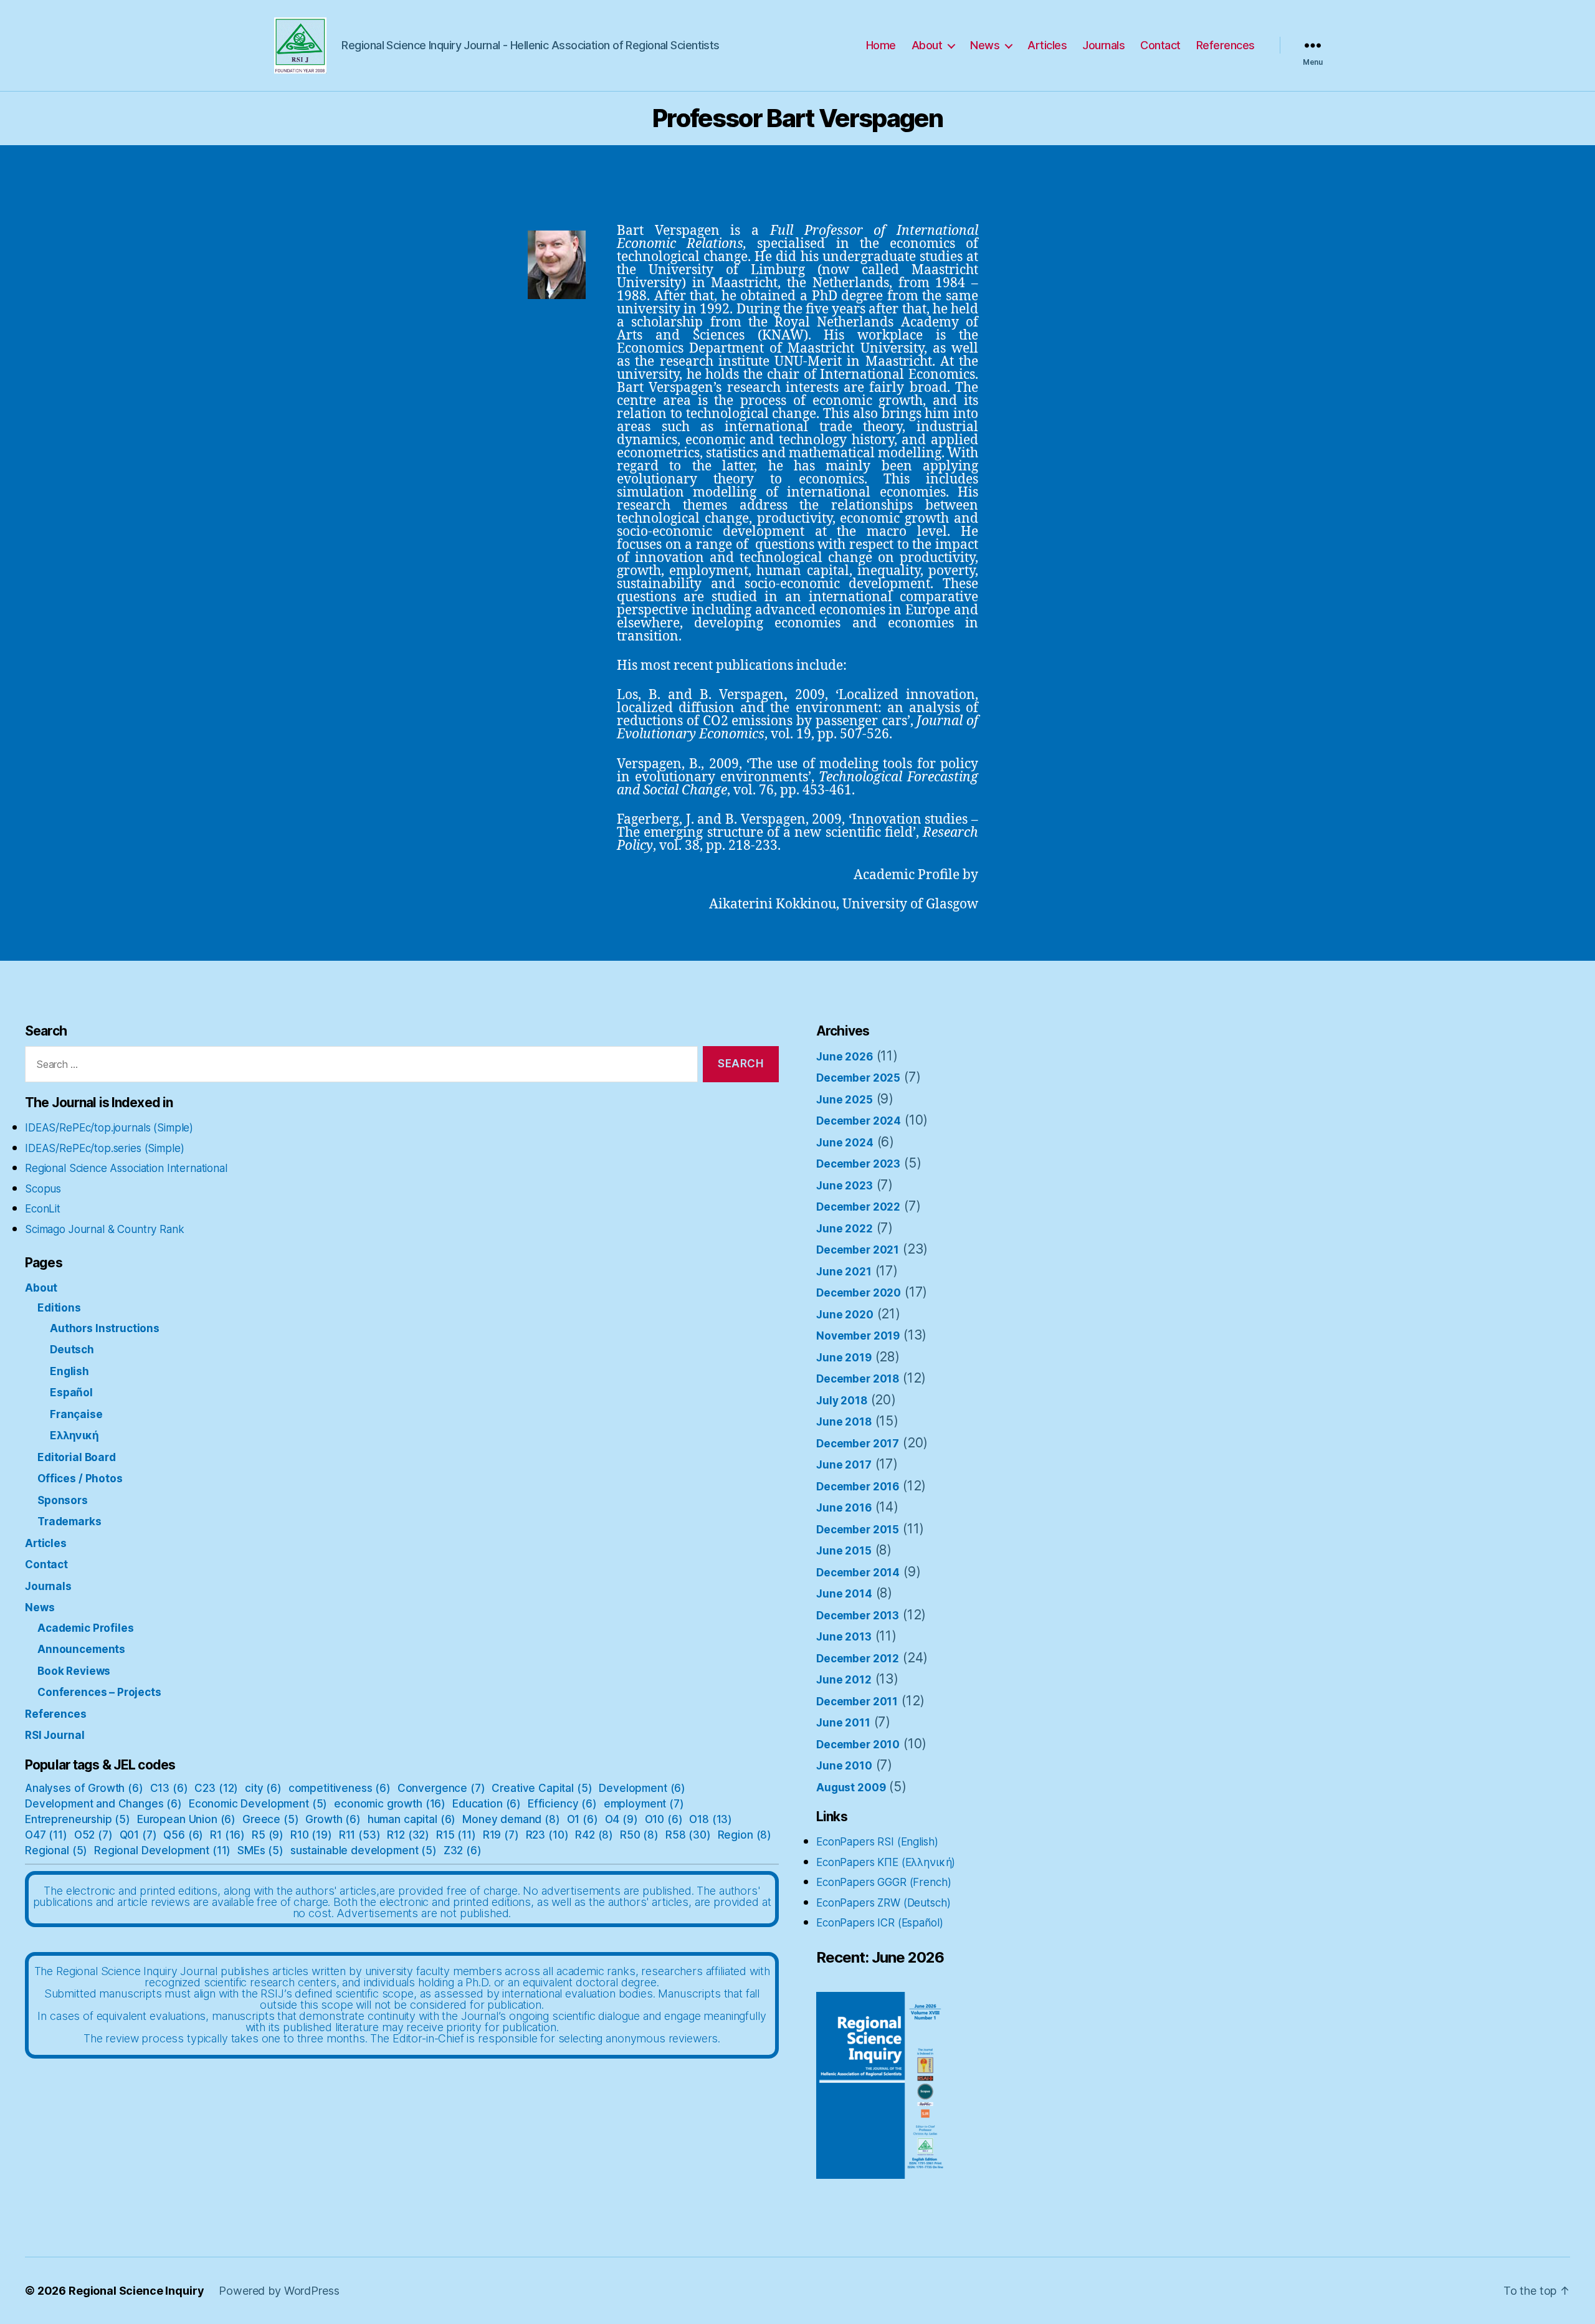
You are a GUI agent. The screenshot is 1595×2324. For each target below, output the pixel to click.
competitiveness (340, 1788)
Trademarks (69, 1522)
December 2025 (858, 1078)
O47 (46, 1835)
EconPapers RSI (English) (877, 1842)
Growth (333, 1819)
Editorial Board (77, 1457)
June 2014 (844, 1594)
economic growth (390, 1804)
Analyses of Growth (84, 1788)
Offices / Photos (80, 1479)
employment (644, 1804)
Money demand (511, 1819)
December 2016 (858, 1487)
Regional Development (162, 1850)
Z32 (463, 1850)
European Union (186, 1819)
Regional (56, 1850)
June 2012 (844, 1680)
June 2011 (843, 1723)
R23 (547, 1835)
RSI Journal (55, 1735)
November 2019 (858, 1336)
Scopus (43, 1189)
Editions (59, 1308)
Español (71, 1393)
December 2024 (859, 1121)
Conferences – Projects (99, 1692)
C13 (169, 1788)
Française (76, 1414)
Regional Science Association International (126, 1168)
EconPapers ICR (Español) (879, 1923)
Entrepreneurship (78, 1819)
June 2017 (844, 1465)
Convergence (441, 1788)
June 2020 (845, 1315)
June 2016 (844, 1508)
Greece (271, 1819)
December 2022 (858, 1207)
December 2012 (858, 1659)
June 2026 (845, 1057)
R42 (594, 1835)
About (927, 45)
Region (745, 1835)
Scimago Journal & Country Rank (105, 1229)
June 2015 (844, 1551)
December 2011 (857, 1702)
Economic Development (258, 1804)
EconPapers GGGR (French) (883, 1882)
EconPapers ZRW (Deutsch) (883, 1903)
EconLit (43, 1209)
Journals (1103, 45)
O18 (711, 1819)
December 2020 (859, 1293)
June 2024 (845, 1143)
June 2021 (844, 1272)
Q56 (183, 1835)
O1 (583, 1819)
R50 (639, 1835)
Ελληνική (74, 1436)
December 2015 (858, 1530)
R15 (456, 1835)
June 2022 (845, 1229)
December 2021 (858, 1250)
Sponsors (63, 1500)
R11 (360, 1835)
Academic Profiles (85, 1628)
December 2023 (858, 1164)
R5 (268, 1835)
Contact (1160, 45)
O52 (93, 1835)
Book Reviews (74, 1671)
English (69, 1371)
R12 (408, 1835)
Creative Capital (542, 1788)
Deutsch (72, 1350)
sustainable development (364, 1850)
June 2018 (844, 1422)
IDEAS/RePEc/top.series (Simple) (104, 1148)
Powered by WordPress (279, 2291)
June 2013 (844, 1637)
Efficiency (562, 1804)
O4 (621, 1819)
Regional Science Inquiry (136, 2291)
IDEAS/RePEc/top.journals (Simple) (109, 1128)
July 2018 (842, 1401)
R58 (688, 1835)
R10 (311, 1835)
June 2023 (845, 1186)
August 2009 (851, 1788)
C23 (216, 1788)
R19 (501, 1835)
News (985, 45)
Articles (1047, 45)
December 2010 (858, 1745)
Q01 (138, 1835)
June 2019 (844, 1358)
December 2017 (858, 1444)
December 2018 (858, 1379)
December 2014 (858, 1573)
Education (487, 1804)
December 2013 (858, 1616)
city (263, 1788)
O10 (664, 1819)
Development (642, 1788)
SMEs (260, 1850)
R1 (227, 1835)
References (1226, 45)
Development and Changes (103, 1804)
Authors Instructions (105, 1328)
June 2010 (844, 1766)
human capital (412, 1819)
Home (881, 45)
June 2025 (845, 1100)
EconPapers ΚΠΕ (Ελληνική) (886, 1862)
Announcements (81, 1649)
